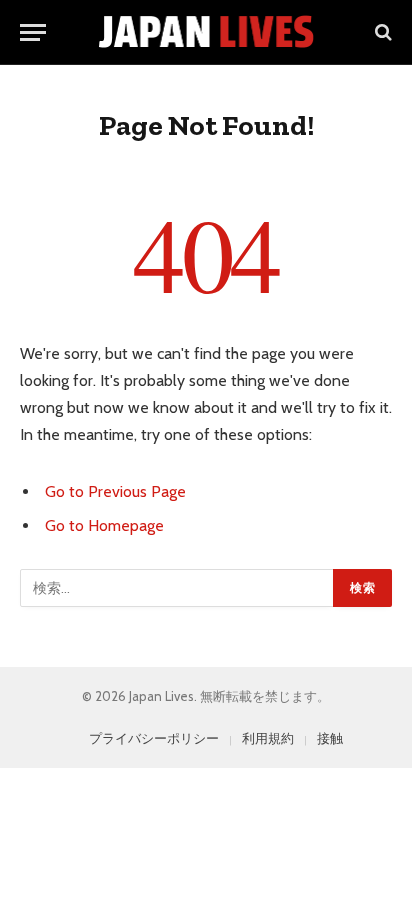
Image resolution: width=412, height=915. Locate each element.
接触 (330, 738)
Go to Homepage (104, 525)
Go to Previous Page (115, 491)
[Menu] (33, 32)
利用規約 (268, 738)
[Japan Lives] (206, 32)
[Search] (381, 32)
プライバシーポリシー (154, 738)
